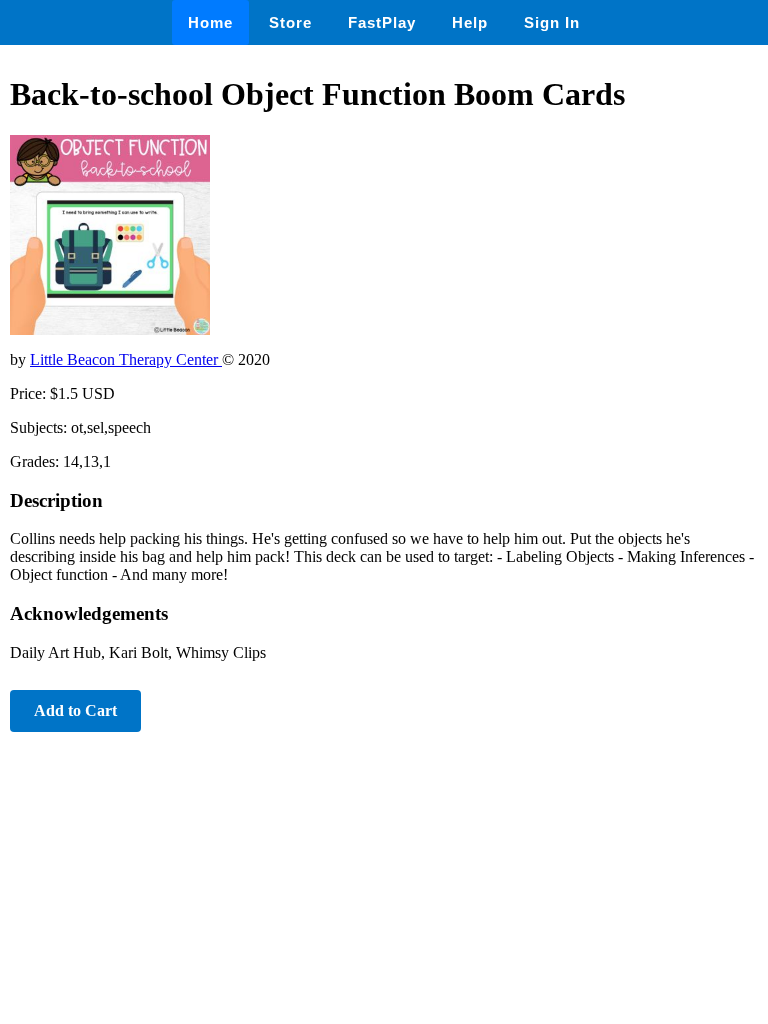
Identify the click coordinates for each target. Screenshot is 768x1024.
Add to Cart (75, 710)
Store (290, 22)
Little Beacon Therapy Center (126, 359)
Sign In (552, 22)
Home (210, 22)
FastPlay (382, 22)
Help (470, 22)
